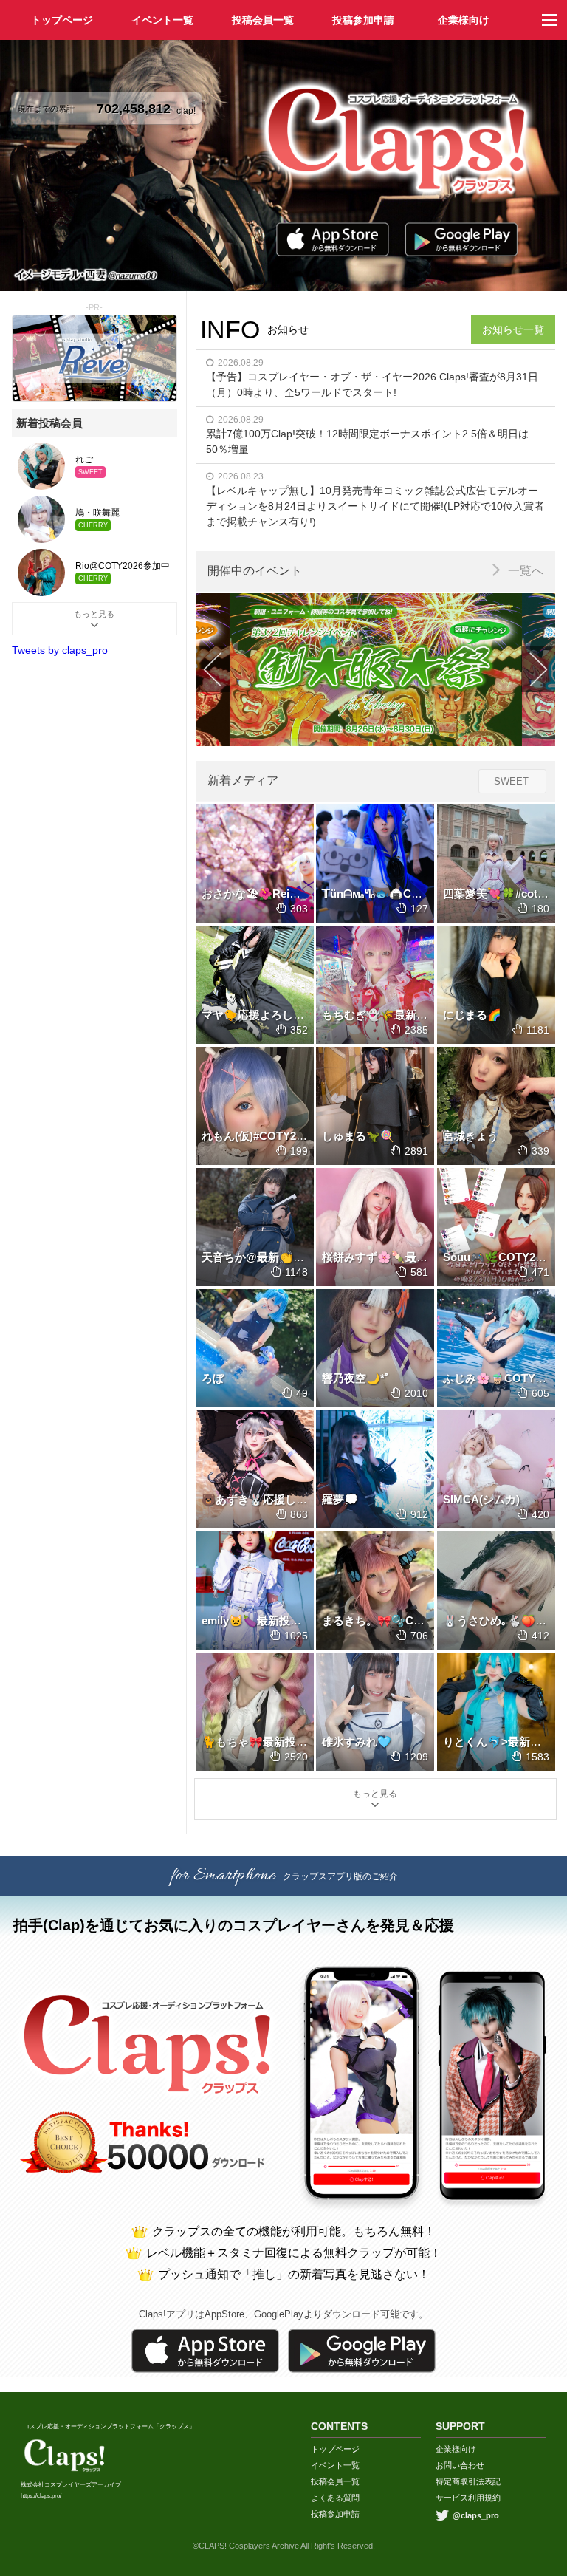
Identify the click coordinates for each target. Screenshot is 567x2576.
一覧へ (526, 571)
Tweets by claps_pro (60, 650)
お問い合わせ (460, 2465)
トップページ (335, 2449)
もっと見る (375, 1794)
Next (538, 669)
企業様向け (464, 20)
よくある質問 (335, 2498)
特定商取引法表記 (468, 2481)
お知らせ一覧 (513, 329)
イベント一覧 (162, 20)
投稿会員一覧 (263, 20)
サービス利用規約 (468, 2498)
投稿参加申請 (363, 20)
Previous (213, 669)
